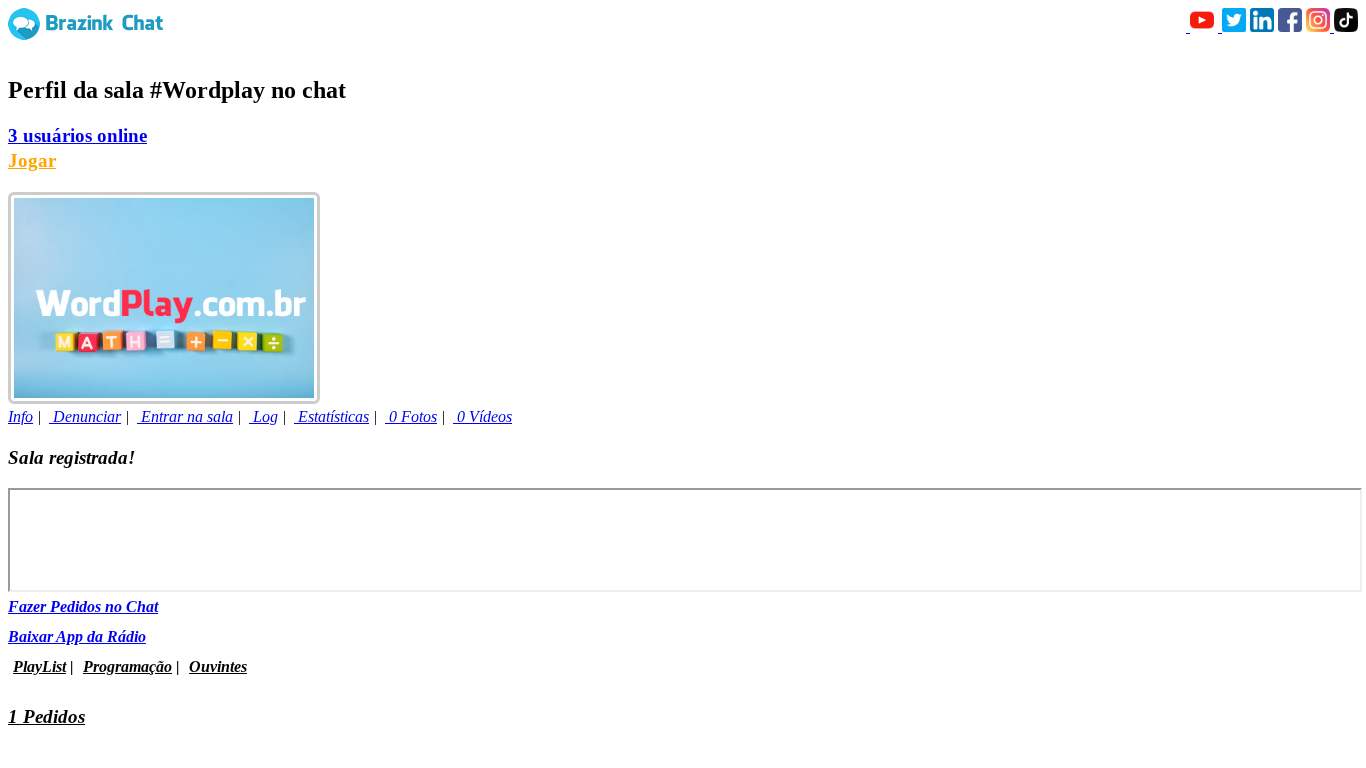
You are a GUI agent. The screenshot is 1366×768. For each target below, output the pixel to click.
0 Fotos (411, 416)
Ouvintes (218, 666)
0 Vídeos (482, 416)
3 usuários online (77, 135)
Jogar (32, 160)
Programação (127, 666)
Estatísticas (331, 416)
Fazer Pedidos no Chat (83, 606)
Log (263, 416)
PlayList (39, 666)
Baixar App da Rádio (77, 636)
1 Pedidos (46, 716)
